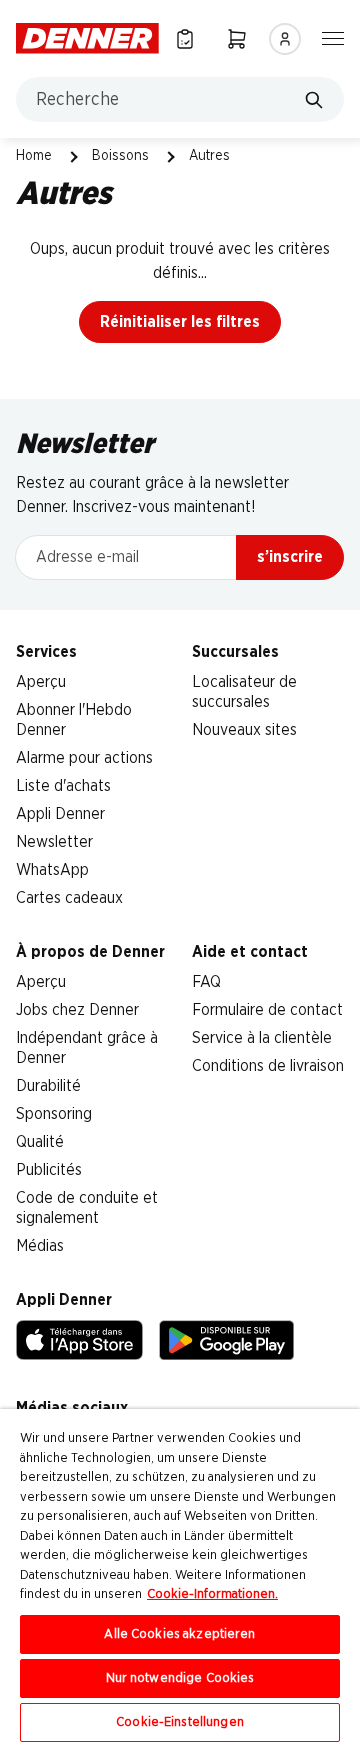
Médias (40, 1246)
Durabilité (48, 1086)
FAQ (206, 982)
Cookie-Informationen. (212, 1594)
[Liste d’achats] (185, 38)
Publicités (49, 1170)
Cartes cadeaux (69, 898)
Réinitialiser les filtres (180, 322)
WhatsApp (52, 870)
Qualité (40, 1142)
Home (34, 156)
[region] (180, 1578)
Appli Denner (60, 814)
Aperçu (41, 682)
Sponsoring (54, 1114)
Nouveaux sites (244, 730)
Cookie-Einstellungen (180, 1722)
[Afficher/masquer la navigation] (333, 37)
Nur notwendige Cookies (180, 1678)
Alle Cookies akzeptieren (179, 1634)
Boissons (120, 156)
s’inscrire (290, 557)
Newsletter (54, 842)
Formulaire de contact (267, 1010)
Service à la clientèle (262, 1038)
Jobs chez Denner (77, 1010)
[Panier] (237, 38)
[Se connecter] (285, 39)
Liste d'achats (63, 786)
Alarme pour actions (84, 758)
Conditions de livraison (268, 1066)
